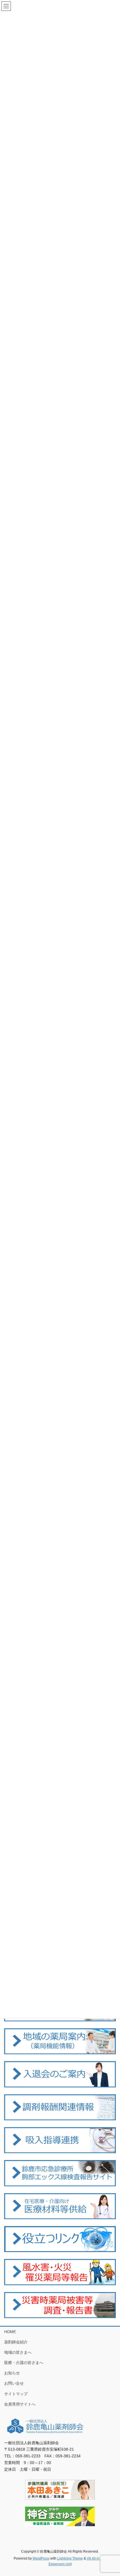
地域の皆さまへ (18, 2352)
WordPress (41, 2558)
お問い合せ (14, 2383)
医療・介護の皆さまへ (24, 2363)
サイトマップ (16, 2394)
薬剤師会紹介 (16, 2342)
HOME (10, 2332)
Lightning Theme (70, 2558)
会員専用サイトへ (20, 2404)
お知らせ (12, 2373)
